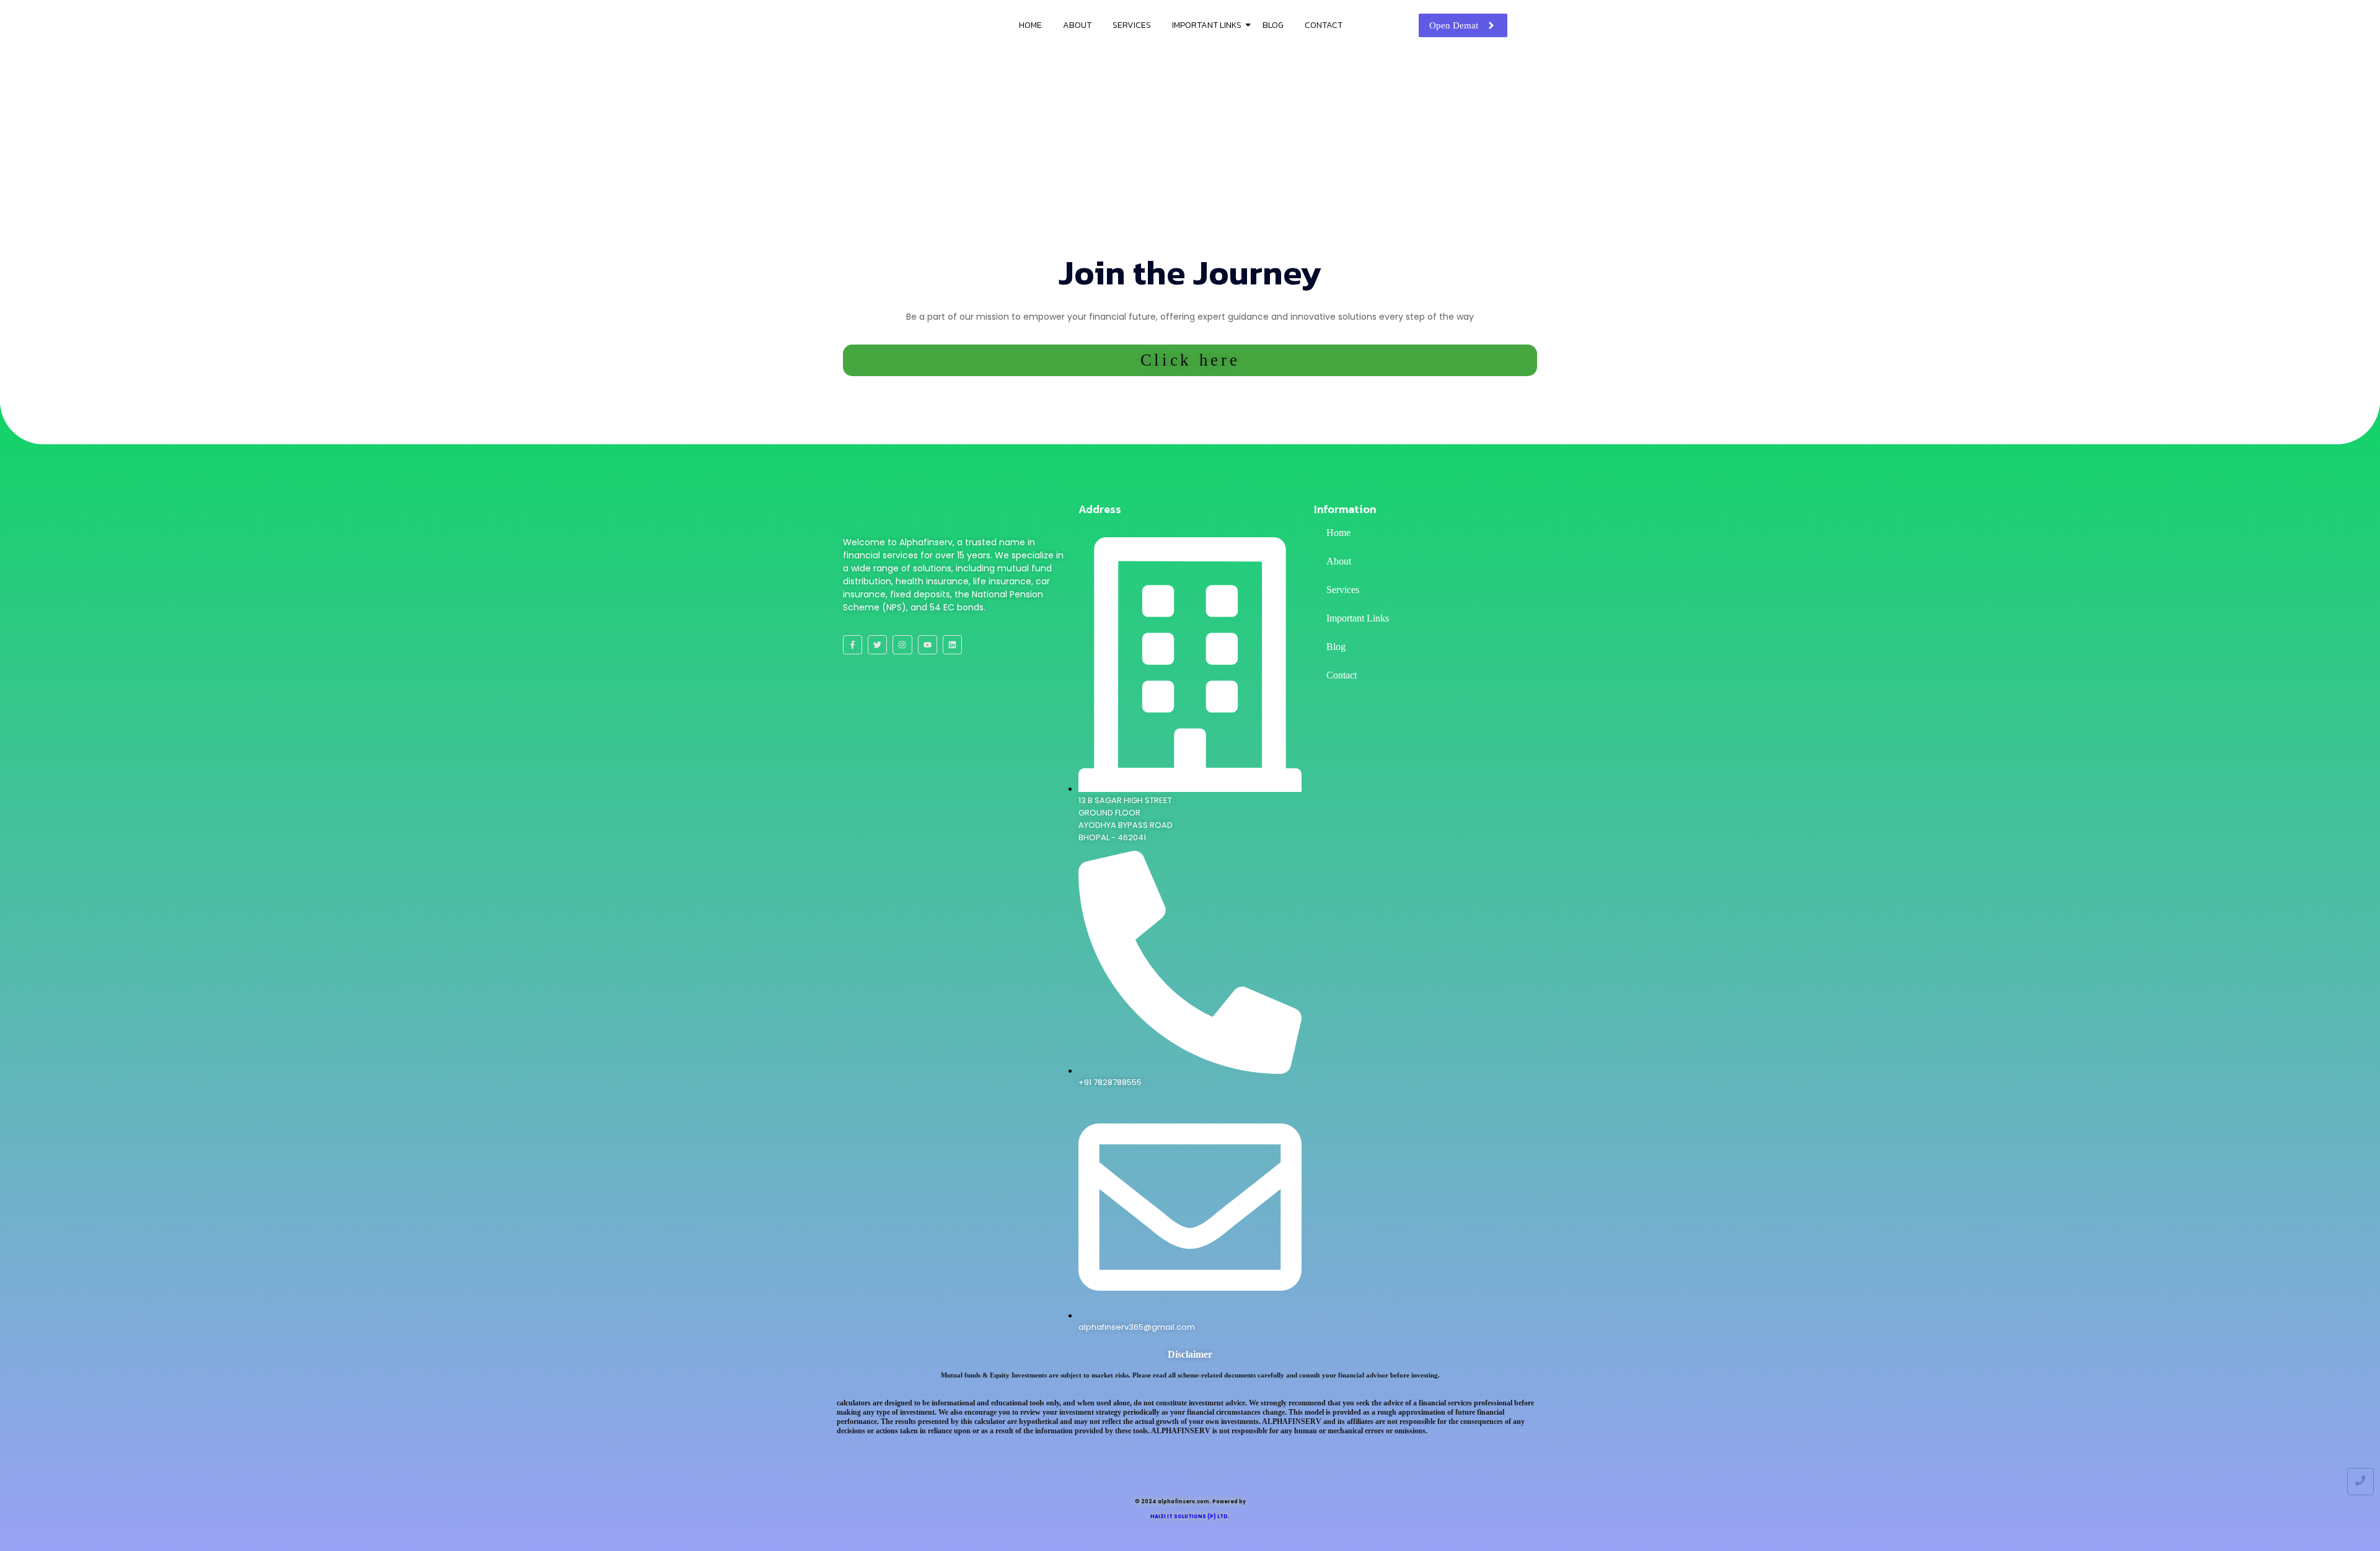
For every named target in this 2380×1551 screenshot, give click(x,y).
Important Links (1207, 25)
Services (1132, 25)
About (1077, 25)
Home (1030, 25)
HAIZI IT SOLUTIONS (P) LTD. (1190, 1517)
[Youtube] (928, 645)
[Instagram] (902, 645)
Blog (1273, 25)
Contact (1324, 25)
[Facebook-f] (853, 645)
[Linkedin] (952, 645)
